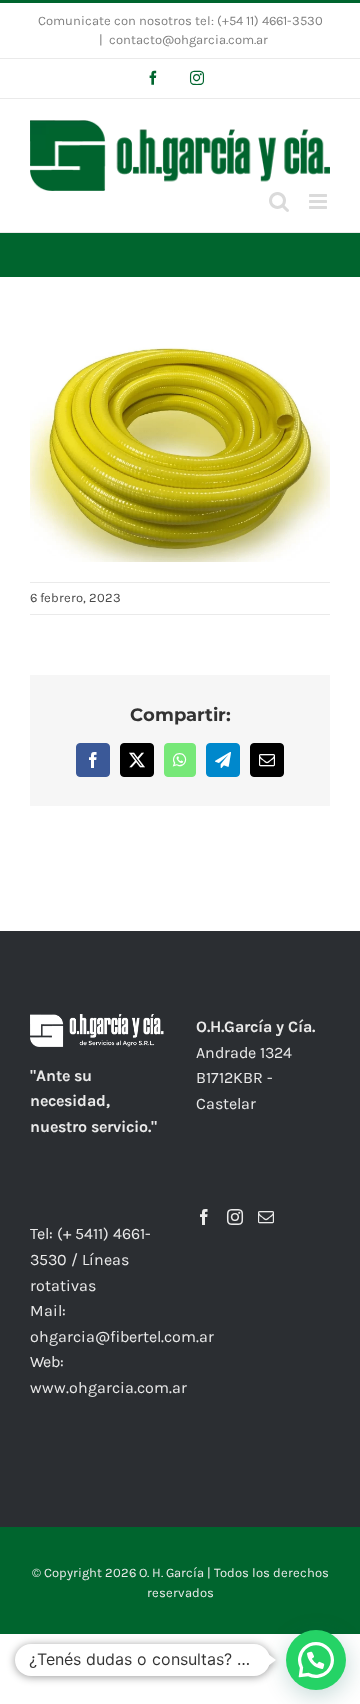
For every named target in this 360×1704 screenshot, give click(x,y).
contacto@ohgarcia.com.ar (188, 39)
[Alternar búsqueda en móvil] (279, 201)
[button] (316, 1660)
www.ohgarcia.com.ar (108, 1387)
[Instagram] (235, 1217)
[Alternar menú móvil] (319, 201)
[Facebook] (204, 1217)
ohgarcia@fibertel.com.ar (122, 1336)
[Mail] (266, 1217)
